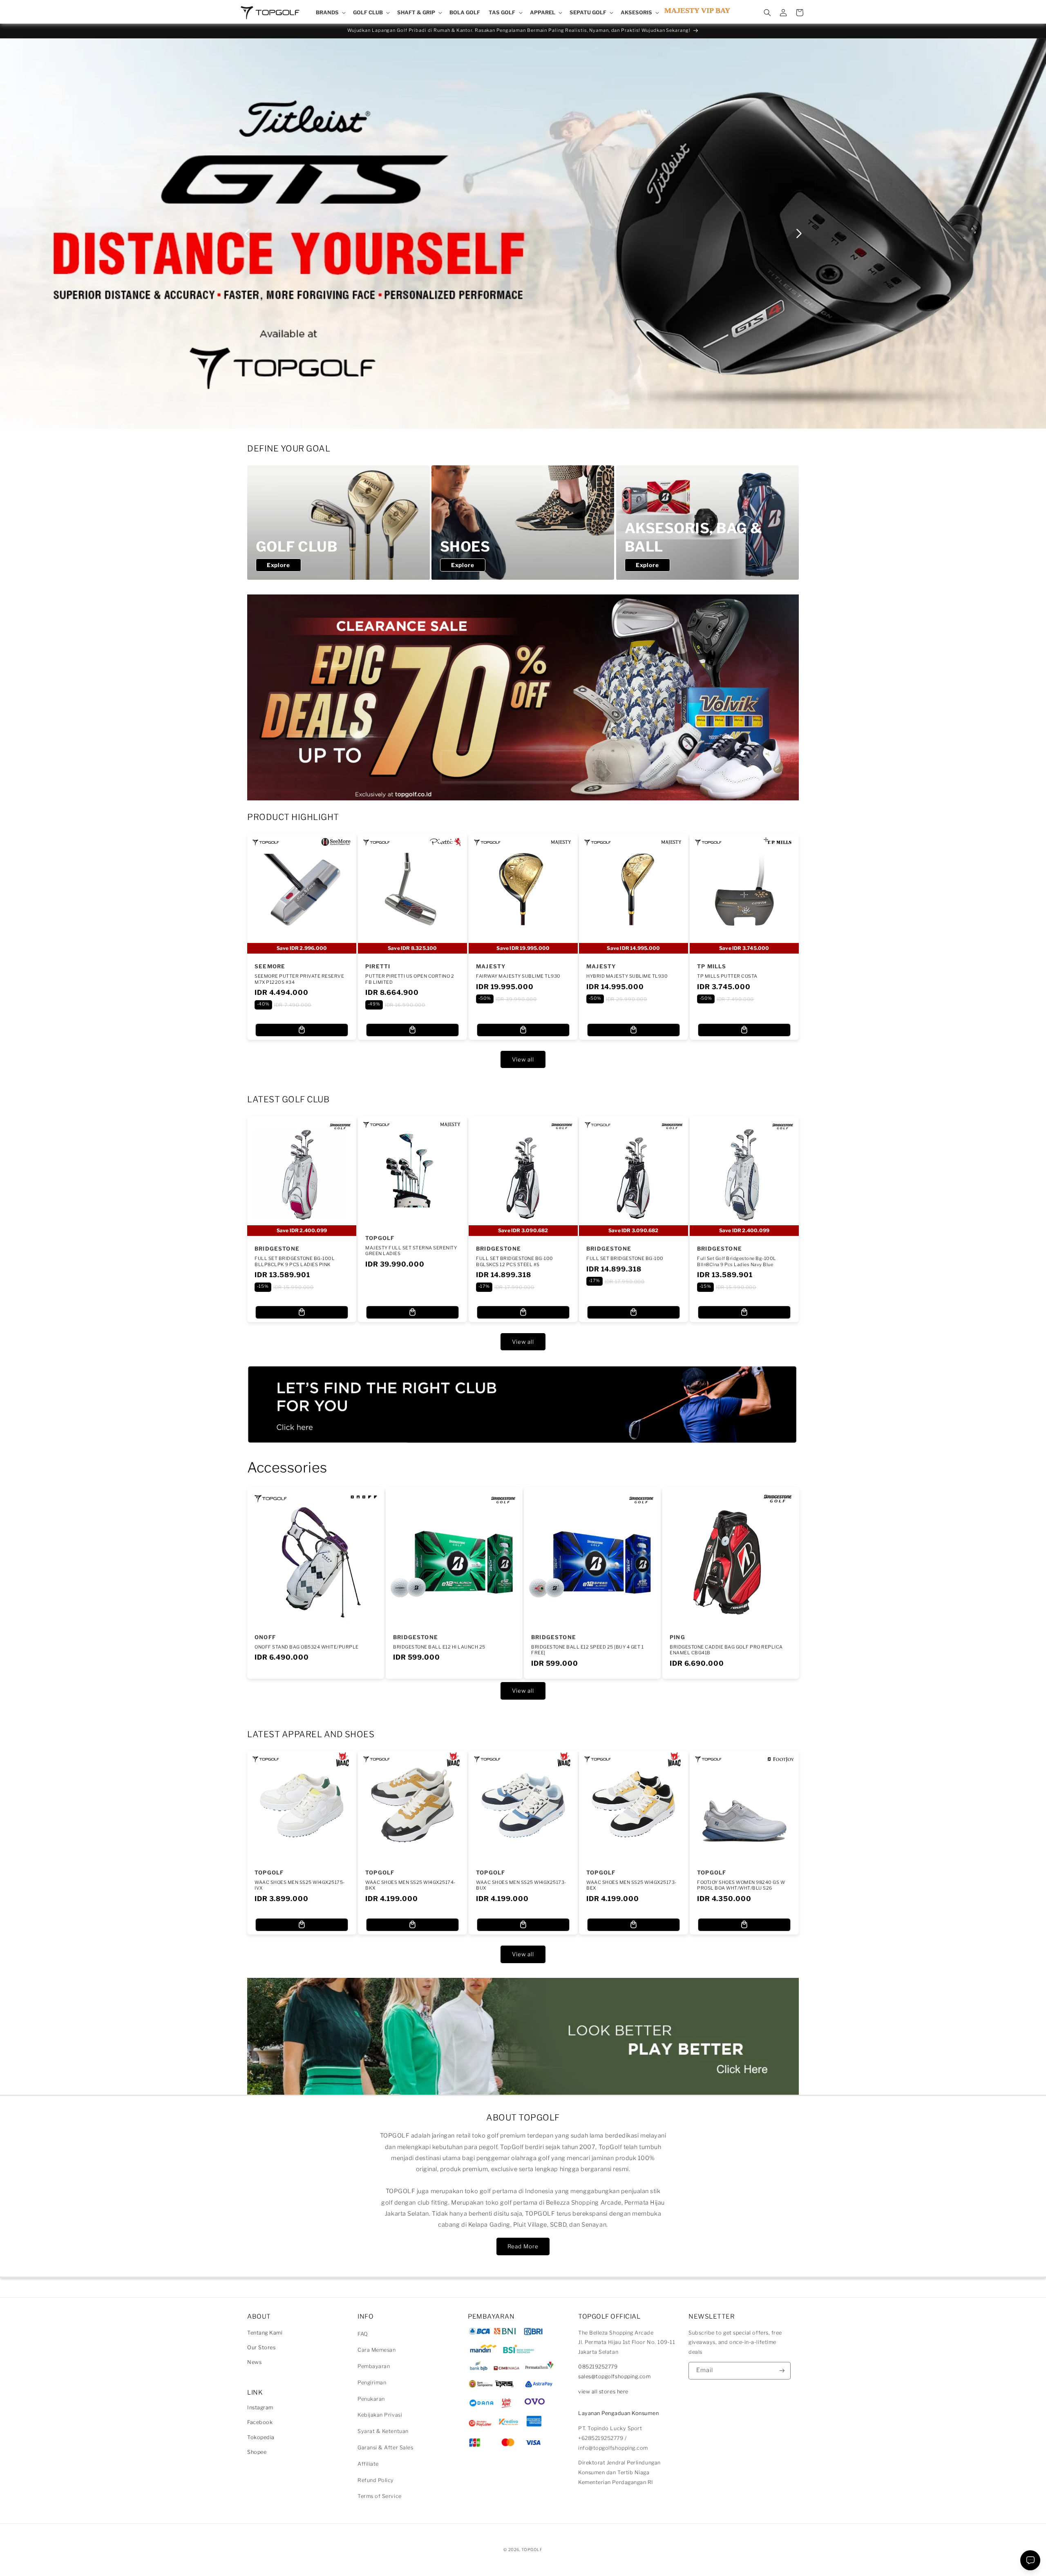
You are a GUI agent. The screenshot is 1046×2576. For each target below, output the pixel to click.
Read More (523, 2246)
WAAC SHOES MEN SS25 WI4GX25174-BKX (410, 1885)
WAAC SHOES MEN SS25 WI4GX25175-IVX (300, 1885)
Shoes (465, 546)
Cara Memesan (377, 2350)
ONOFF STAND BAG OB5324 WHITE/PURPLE (307, 1647)
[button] (330, 13)
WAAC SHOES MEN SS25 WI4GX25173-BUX (521, 1885)
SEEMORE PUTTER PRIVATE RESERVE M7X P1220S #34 (299, 979)
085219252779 (598, 2367)
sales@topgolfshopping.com (615, 2376)
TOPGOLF (532, 2549)
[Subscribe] (782, 2371)
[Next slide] (799, 233)
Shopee (257, 2452)
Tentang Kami (265, 2333)
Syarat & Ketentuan (383, 2431)
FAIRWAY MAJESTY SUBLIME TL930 (518, 976)
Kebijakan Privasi (380, 2415)
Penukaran (371, 2399)
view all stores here (603, 2392)
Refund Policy (376, 2480)
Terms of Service (380, 2496)
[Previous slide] (247, 233)
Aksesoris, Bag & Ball (693, 537)
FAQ (363, 2334)
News (254, 2362)
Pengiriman (372, 2383)
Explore (278, 565)
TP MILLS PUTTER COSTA (727, 976)
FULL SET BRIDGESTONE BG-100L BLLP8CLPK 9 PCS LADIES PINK (295, 1261)
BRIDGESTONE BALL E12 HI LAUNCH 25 (439, 1647)
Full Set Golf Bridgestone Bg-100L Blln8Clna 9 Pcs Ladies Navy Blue (737, 1261)
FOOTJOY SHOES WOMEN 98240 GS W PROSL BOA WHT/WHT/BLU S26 (741, 1885)
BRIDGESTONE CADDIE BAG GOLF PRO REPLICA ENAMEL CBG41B (726, 1649)
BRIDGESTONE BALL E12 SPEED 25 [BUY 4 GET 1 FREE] (587, 1649)
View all (523, 1059)
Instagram (260, 2407)
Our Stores (261, 2347)
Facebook (260, 2422)
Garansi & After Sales (385, 2448)
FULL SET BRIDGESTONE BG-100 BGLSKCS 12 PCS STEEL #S (515, 1261)
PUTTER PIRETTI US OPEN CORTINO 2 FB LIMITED (410, 979)
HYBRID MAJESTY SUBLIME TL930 (627, 976)
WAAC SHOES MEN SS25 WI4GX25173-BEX (631, 1885)
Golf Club (297, 546)
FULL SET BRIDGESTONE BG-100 (625, 1258)
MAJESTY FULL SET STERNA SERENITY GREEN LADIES (411, 1251)
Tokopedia (261, 2437)
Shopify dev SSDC (533, 2557)
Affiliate (368, 2464)
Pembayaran (374, 2366)
